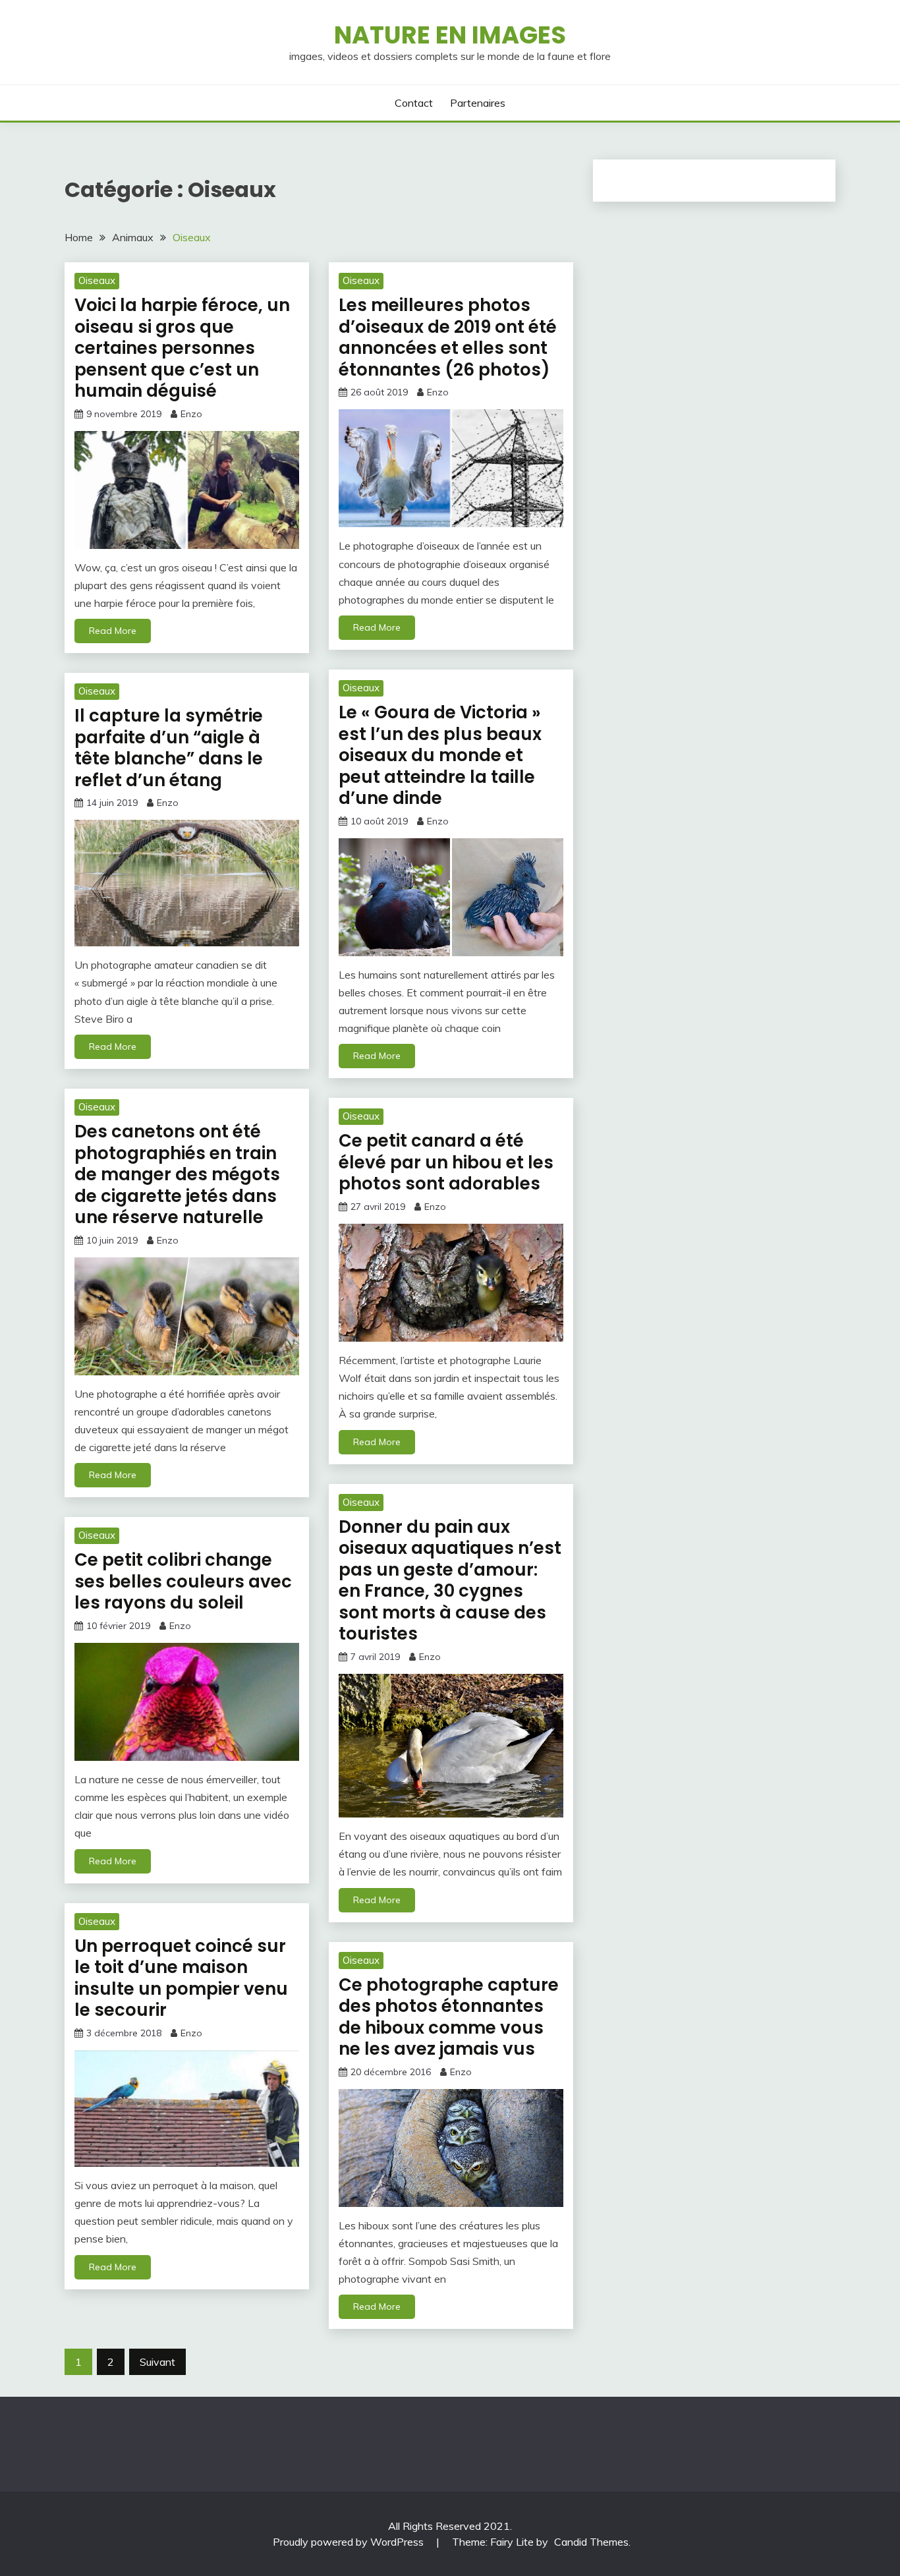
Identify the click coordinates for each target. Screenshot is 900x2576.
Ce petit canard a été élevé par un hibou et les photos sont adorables (446, 1162)
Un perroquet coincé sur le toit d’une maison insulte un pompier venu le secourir (181, 1978)
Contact (414, 103)
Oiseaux (97, 280)
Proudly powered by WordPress (350, 2542)
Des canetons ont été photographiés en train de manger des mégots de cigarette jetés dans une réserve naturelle (177, 1174)
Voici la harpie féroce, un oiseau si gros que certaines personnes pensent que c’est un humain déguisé (182, 348)
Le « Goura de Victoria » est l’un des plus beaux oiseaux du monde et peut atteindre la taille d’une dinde (440, 755)
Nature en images (450, 35)
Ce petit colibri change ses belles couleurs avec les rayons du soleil (183, 1581)
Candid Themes (591, 2542)
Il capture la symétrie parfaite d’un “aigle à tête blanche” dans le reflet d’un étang (169, 748)
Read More (113, 631)
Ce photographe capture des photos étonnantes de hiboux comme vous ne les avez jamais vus (449, 2017)
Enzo (191, 414)
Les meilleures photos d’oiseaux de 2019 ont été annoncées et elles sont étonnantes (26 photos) (448, 337)
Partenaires (478, 103)
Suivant (157, 2362)
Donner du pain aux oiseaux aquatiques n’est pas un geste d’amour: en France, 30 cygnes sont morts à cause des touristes (450, 1581)
